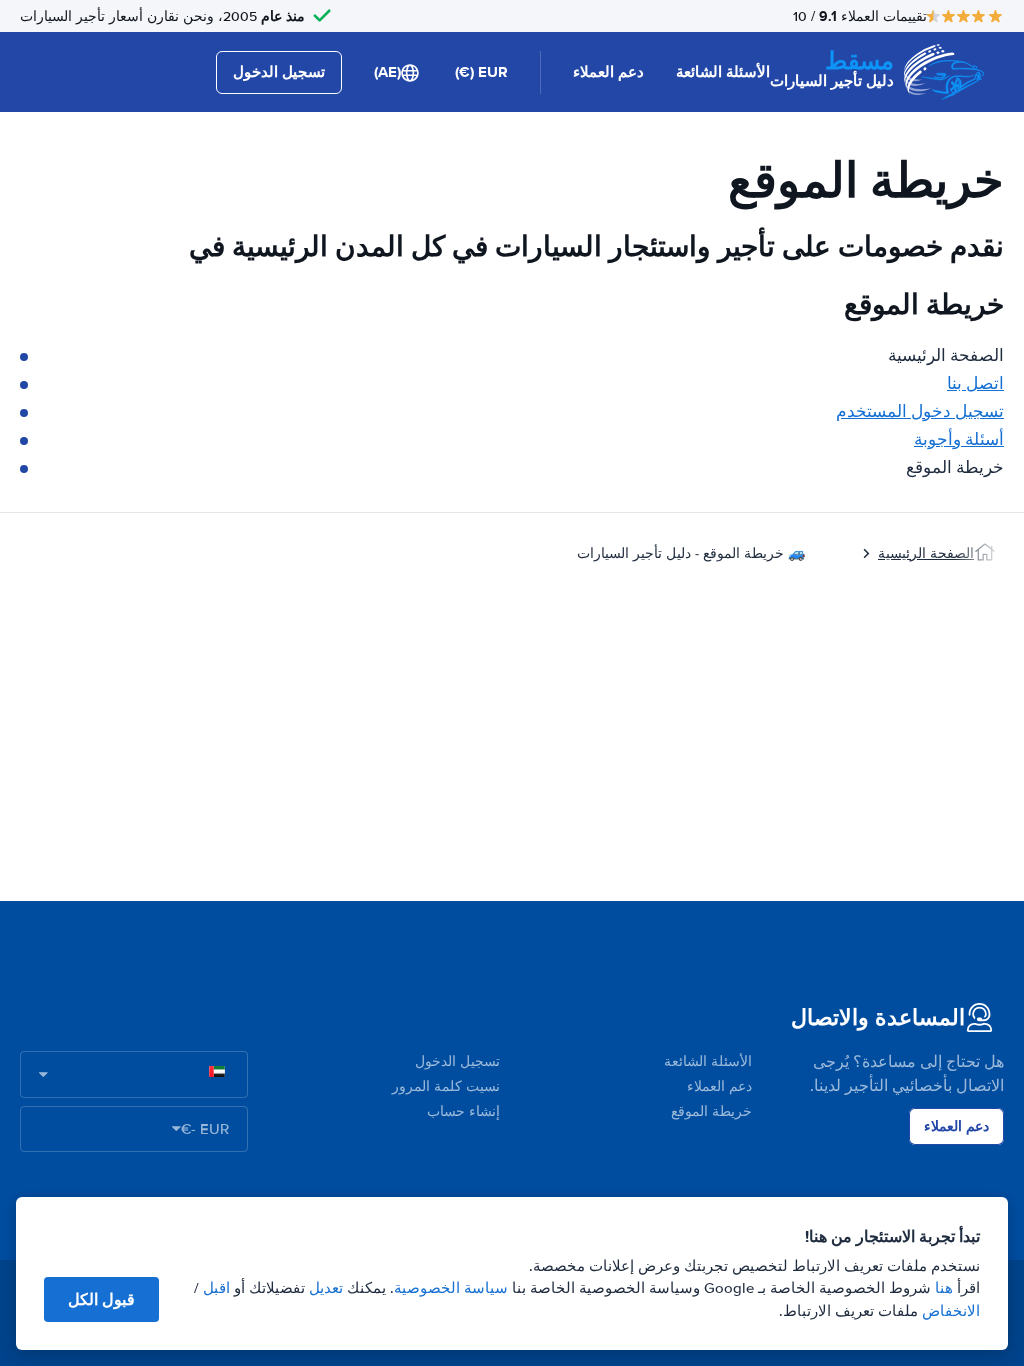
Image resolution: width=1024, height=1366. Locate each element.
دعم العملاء (608, 72)
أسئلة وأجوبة (959, 439)
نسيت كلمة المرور (446, 1086)
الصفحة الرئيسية (926, 553)
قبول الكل (101, 1299)
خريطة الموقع (711, 1111)
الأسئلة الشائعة (723, 72)
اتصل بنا (975, 383)
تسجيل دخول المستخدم (920, 411)
